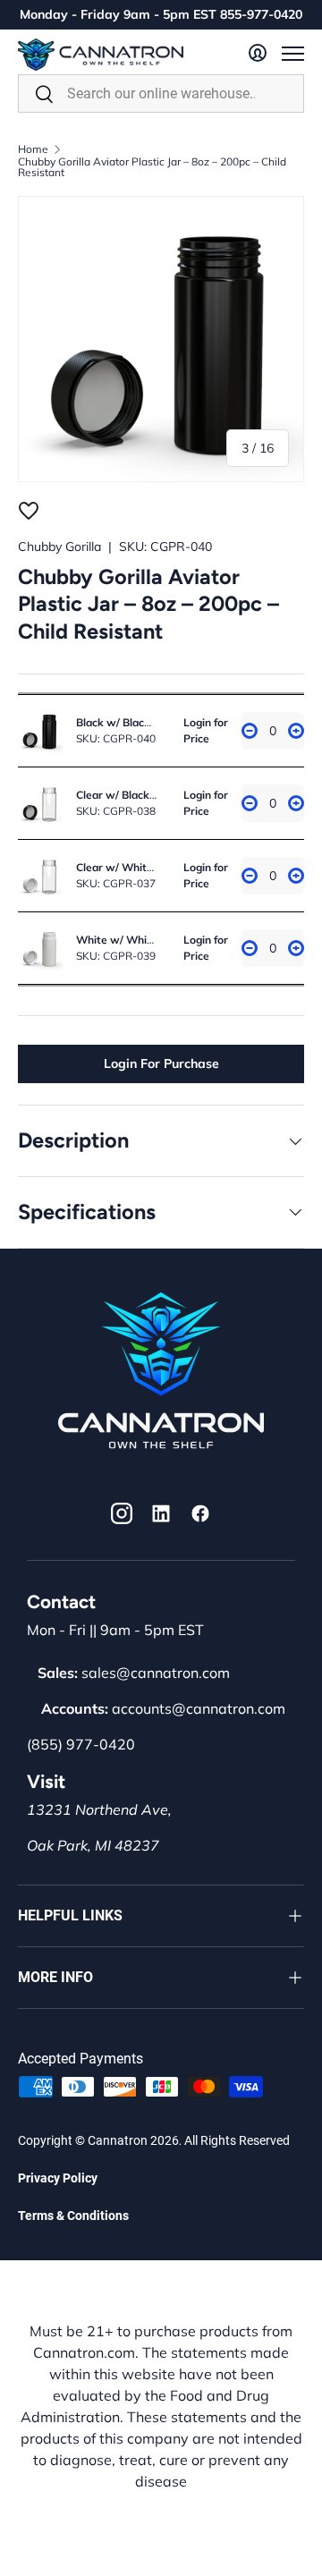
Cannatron (118, 2140)
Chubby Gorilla (59, 547)
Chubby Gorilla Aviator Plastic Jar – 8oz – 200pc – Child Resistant (152, 167)
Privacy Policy (58, 2178)
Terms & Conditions (73, 2216)
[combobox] (161, 93)
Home (33, 149)
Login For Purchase (161, 1063)
